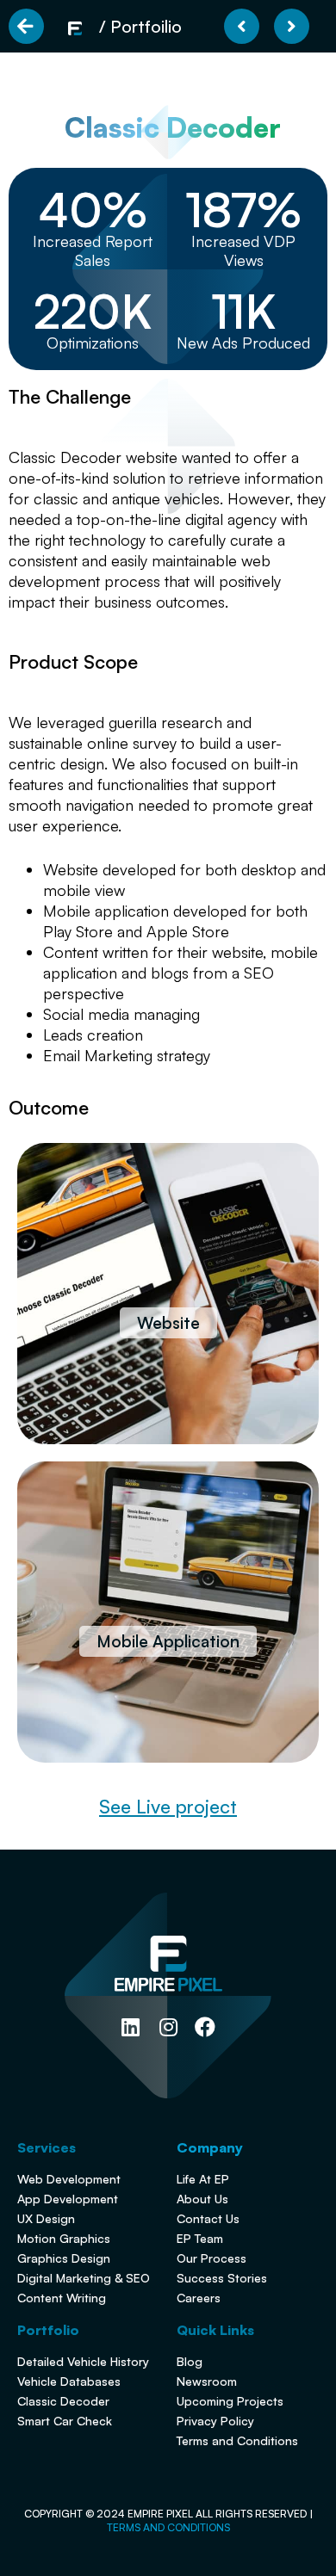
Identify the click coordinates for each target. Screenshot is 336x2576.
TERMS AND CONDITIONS (168, 2527)
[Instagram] (168, 2027)
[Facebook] (205, 2027)
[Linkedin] (131, 2027)
